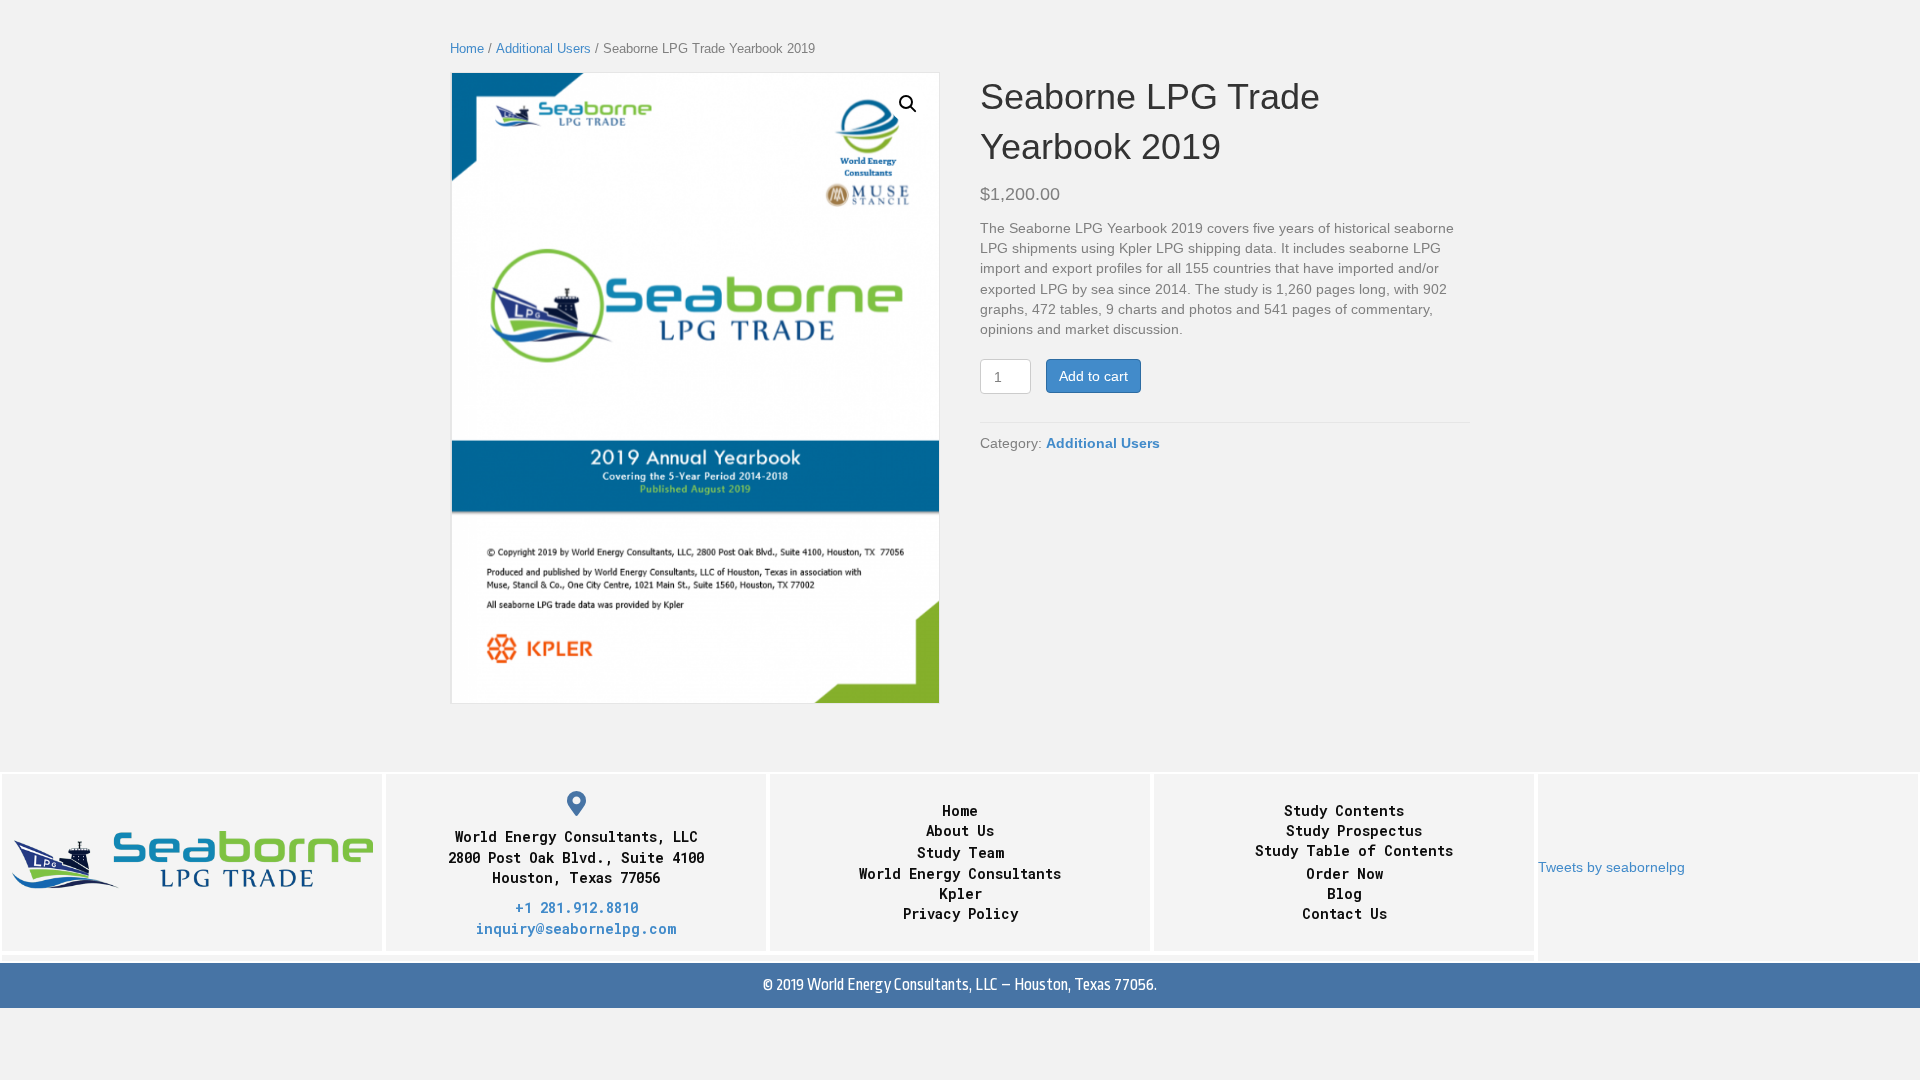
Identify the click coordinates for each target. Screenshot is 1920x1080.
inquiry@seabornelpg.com (576, 928)
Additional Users (543, 48)
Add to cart (1093, 376)
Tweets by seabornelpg (1611, 867)
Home (467, 48)
